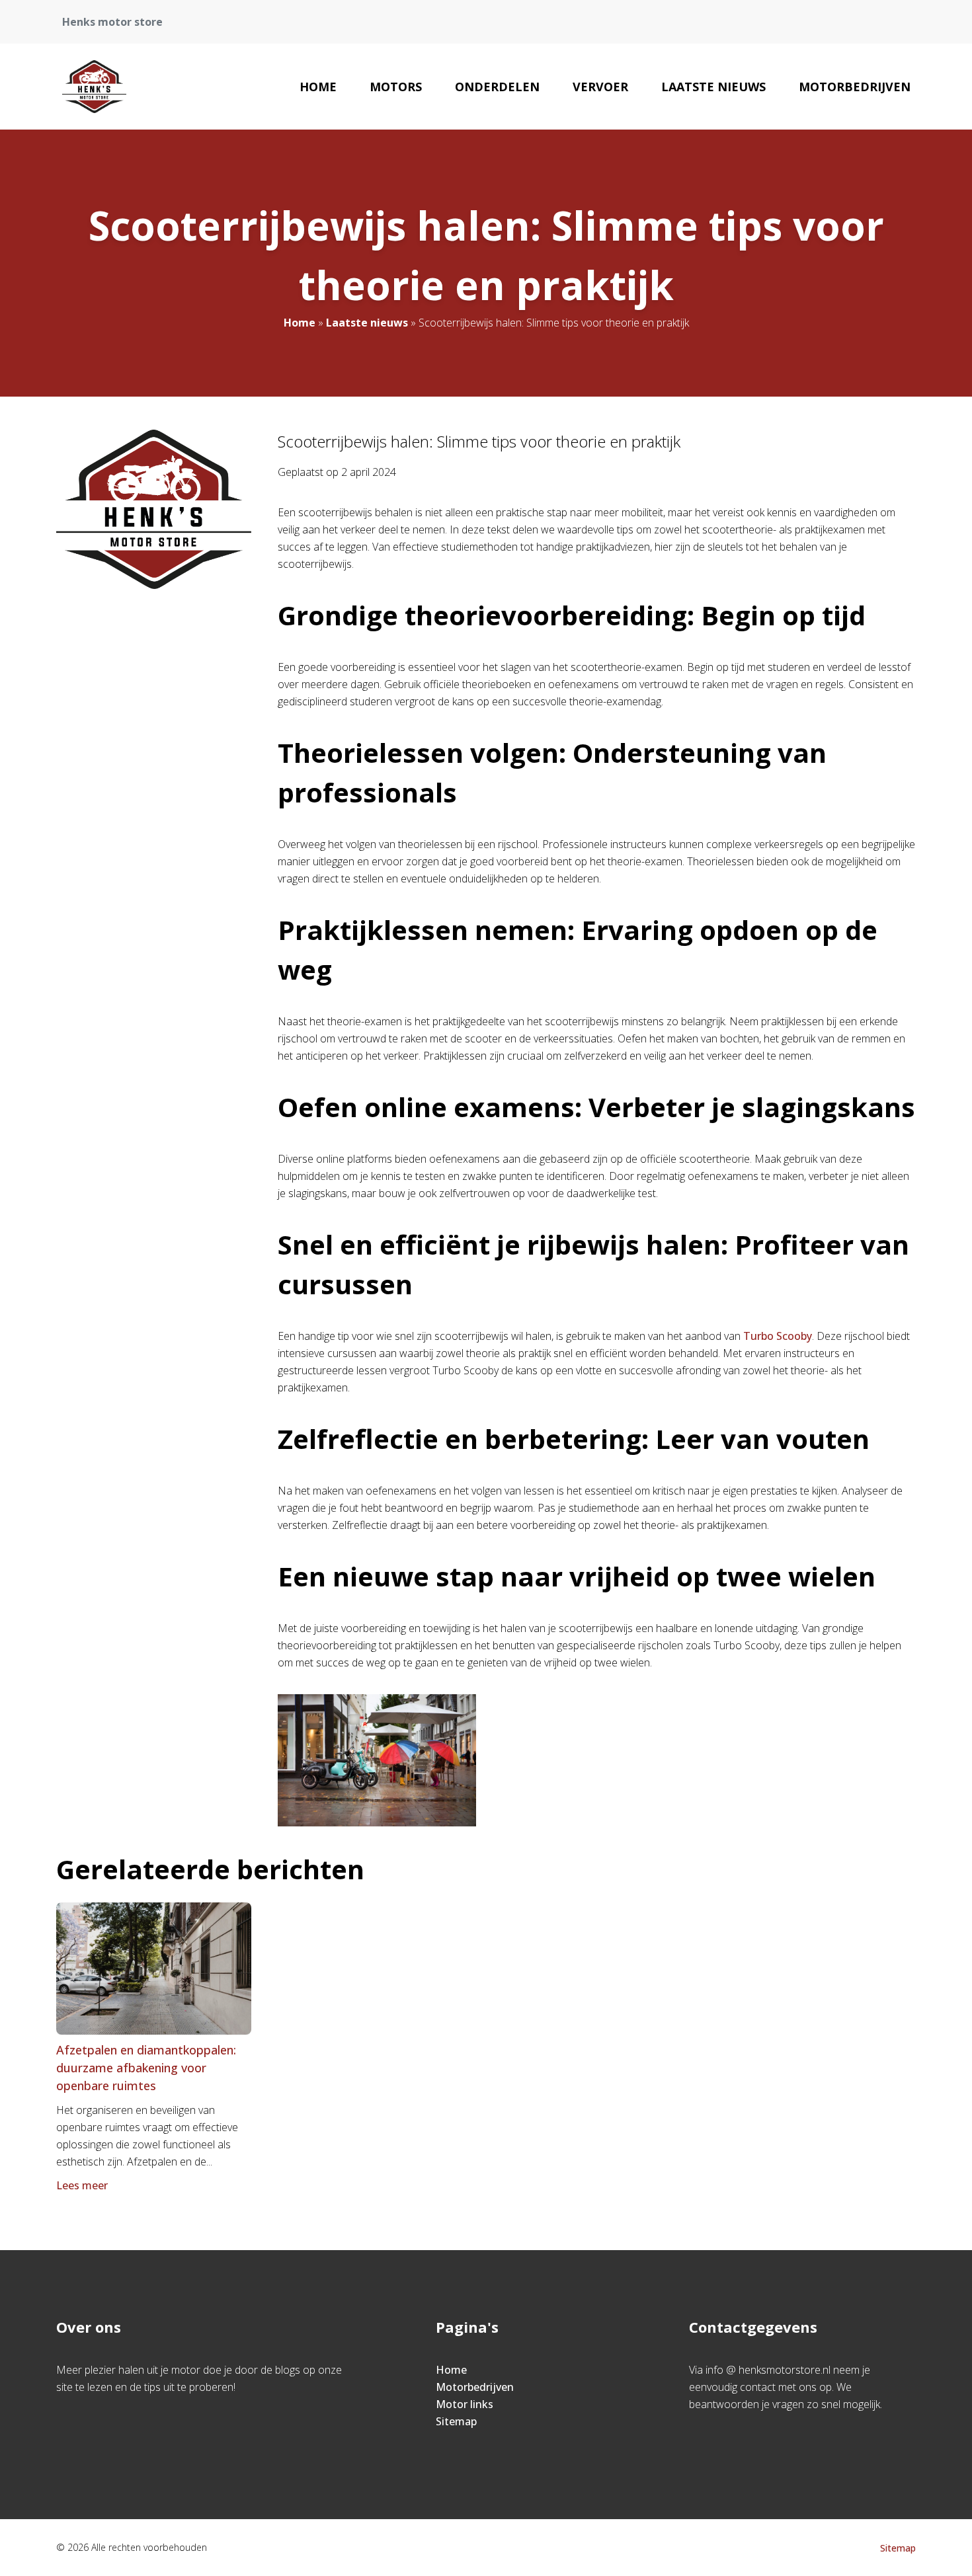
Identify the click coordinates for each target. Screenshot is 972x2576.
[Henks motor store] (95, 87)
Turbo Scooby (778, 1336)
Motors (396, 87)
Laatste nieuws (713, 87)
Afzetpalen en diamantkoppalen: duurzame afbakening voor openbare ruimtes (146, 2068)
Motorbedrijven (855, 87)
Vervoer (600, 87)
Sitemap (456, 2421)
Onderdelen (497, 87)
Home (318, 87)
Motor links (465, 2404)
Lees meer (82, 2185)
